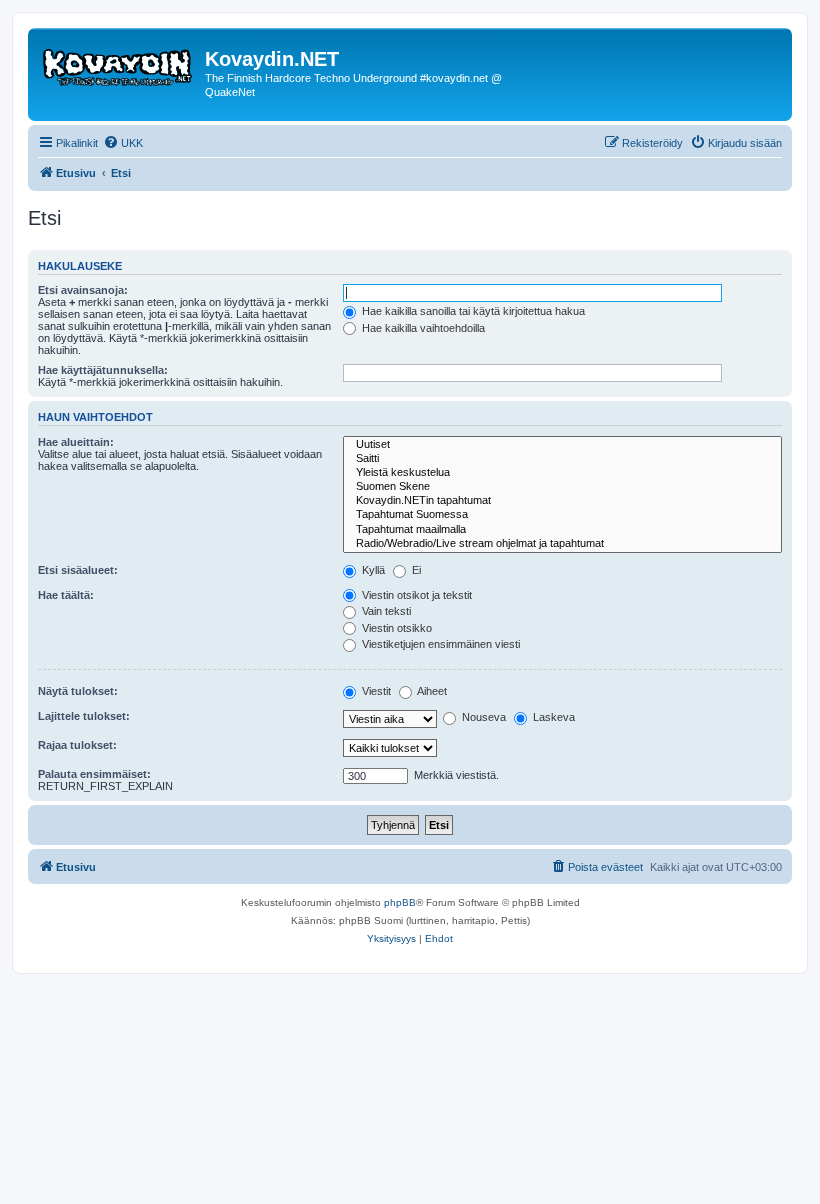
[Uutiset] (562, 445)
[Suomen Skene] (562, 487)
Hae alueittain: (76, 442)
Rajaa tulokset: (77, 745)
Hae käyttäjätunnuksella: (103, 370)
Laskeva (552, 717)
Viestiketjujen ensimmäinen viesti (439, 644)
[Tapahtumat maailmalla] (562, 530)
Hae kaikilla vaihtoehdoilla (422, 328)
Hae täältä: (66, 595)
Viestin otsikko (395, 628)
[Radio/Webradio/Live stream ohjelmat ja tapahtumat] (562, 544)
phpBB (400, 902)
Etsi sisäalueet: (78, 570)
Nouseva (482, 717)
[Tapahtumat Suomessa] (562, 515)
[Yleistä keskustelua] (562, 473)
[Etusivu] (119, 65)
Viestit (375, 691)
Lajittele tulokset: (84, 716)
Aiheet (431, 691)
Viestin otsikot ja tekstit (415, 595)
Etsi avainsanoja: (83, 290)
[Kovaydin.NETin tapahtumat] (562, 501)
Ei (415, 570)
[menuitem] (123, 143)
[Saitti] (562, 459)
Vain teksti (385, 611)
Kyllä (372, 570)
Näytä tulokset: (78, 691)
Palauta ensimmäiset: (94, 774)
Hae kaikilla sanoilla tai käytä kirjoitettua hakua (472, 311)
